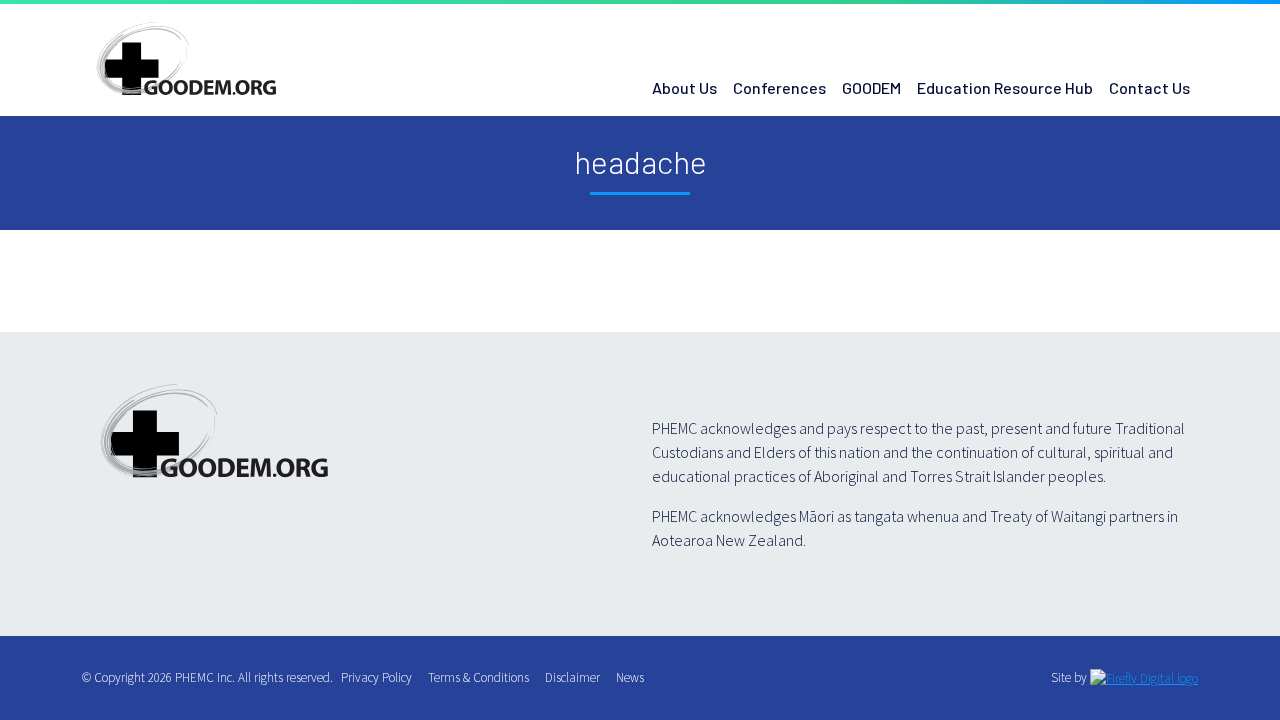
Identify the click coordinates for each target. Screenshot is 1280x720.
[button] (1124, 24)
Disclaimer (576, 677)
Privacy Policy (380, 677)
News (634, 677)
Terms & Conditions (482, 677)
